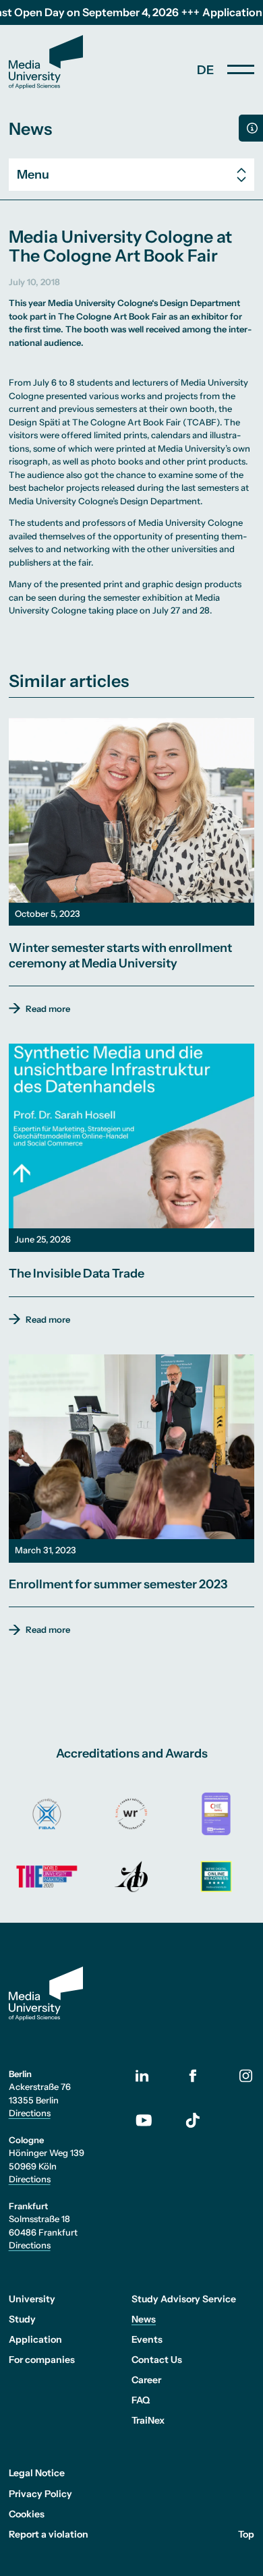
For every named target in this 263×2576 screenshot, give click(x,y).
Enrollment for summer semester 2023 (118, 1584)
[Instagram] (246, 2075)
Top (246, 2534)
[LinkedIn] (152, 2076)
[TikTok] (193, 2120)
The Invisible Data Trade (77, 1274)
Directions (30, 2113)
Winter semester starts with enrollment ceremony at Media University (120, 956)
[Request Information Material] (251, 128)
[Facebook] (193, 2075)
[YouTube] (152, 2120)
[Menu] (241, 69)
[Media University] (46, 62)
